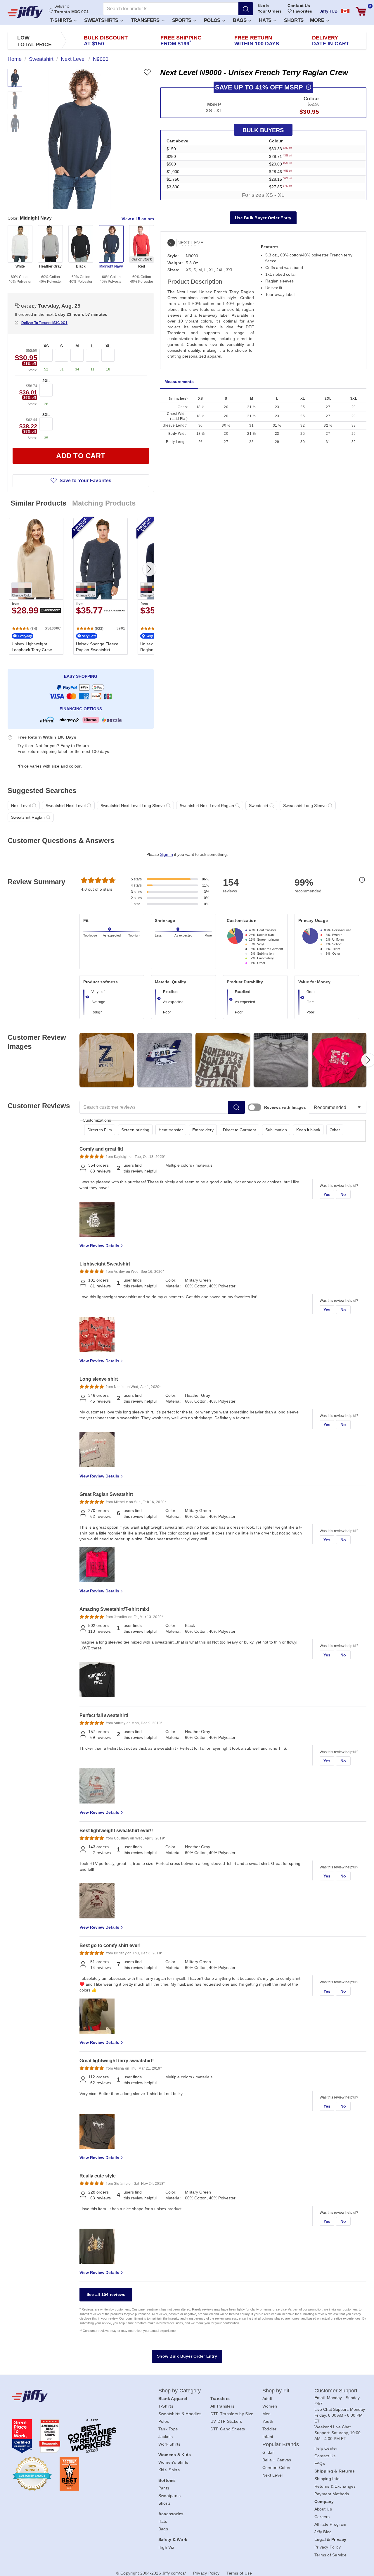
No (343, 1194)
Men (267, 2414)
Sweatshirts (102, 20)
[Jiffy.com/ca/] (72, 2396)
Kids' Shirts (169, 2470)
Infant (268, 2437)
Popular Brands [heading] (281, 2444)
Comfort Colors (277, 2468)
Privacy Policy (328, 2547)
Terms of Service (330, 2555)
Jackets (166, 2437)
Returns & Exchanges (335, 2486)
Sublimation (276, 1130)
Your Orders (270, 11)
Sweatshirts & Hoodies (180, 2414)
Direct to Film (100, 1130)
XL (108, 346)
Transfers (146, 20)
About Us (323, 2509)
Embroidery (203, 1130)
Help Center (326, 2448)
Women (270, 2406)
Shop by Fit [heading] (276, 2391)
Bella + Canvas (277, 2460)
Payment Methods (332, 2494)
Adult (267, 2399)
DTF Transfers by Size (232, 2414)
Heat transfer (171, 1130)
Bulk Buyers (263, 130)
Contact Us (299, 6)
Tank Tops (168, 2429)
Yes (327, 1194)
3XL (46, 415)
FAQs (320, 2463)
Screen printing (135, 1130)
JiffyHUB (329, 11)
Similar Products (38, 503)
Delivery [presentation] (331, 41)
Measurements (179, 382)
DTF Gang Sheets (228, 2429)
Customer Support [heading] (336, 2391)
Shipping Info (327, 2479)
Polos (213, 20)
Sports (182, 20)
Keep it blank (308, 1130)
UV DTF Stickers (226, 2421)
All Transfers (222, 2406)
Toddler (270, 2429)
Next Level (273, 2475)
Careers (322, 2517)
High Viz (166, 2547)
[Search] (246, 9)
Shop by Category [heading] (180, 2391)
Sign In (263, 6)
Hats (266, 20)
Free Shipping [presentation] (181, 41)
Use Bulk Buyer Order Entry (263, 218)
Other (335, 1130)
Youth (268, 2421)
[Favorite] (147, 72)
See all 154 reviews (106, 2294)
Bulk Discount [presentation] (106, 41)
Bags (240, 20)
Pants (164, 2488)
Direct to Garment (239, 1130)
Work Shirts (169, 2444)
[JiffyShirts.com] (25, 12)
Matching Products (104, 503)
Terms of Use (239, 2573)
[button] (63, 20)
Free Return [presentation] (257, 41)
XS (46, 346)
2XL (46, 381)
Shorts (294, 20)
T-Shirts (62, 20)
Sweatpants (170, 2496)
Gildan (269, 2452)
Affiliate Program (330, 2524)
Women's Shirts (173, 2462)
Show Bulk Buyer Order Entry (187, 2356)
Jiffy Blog (323, 2532)
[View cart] (361, 11)
